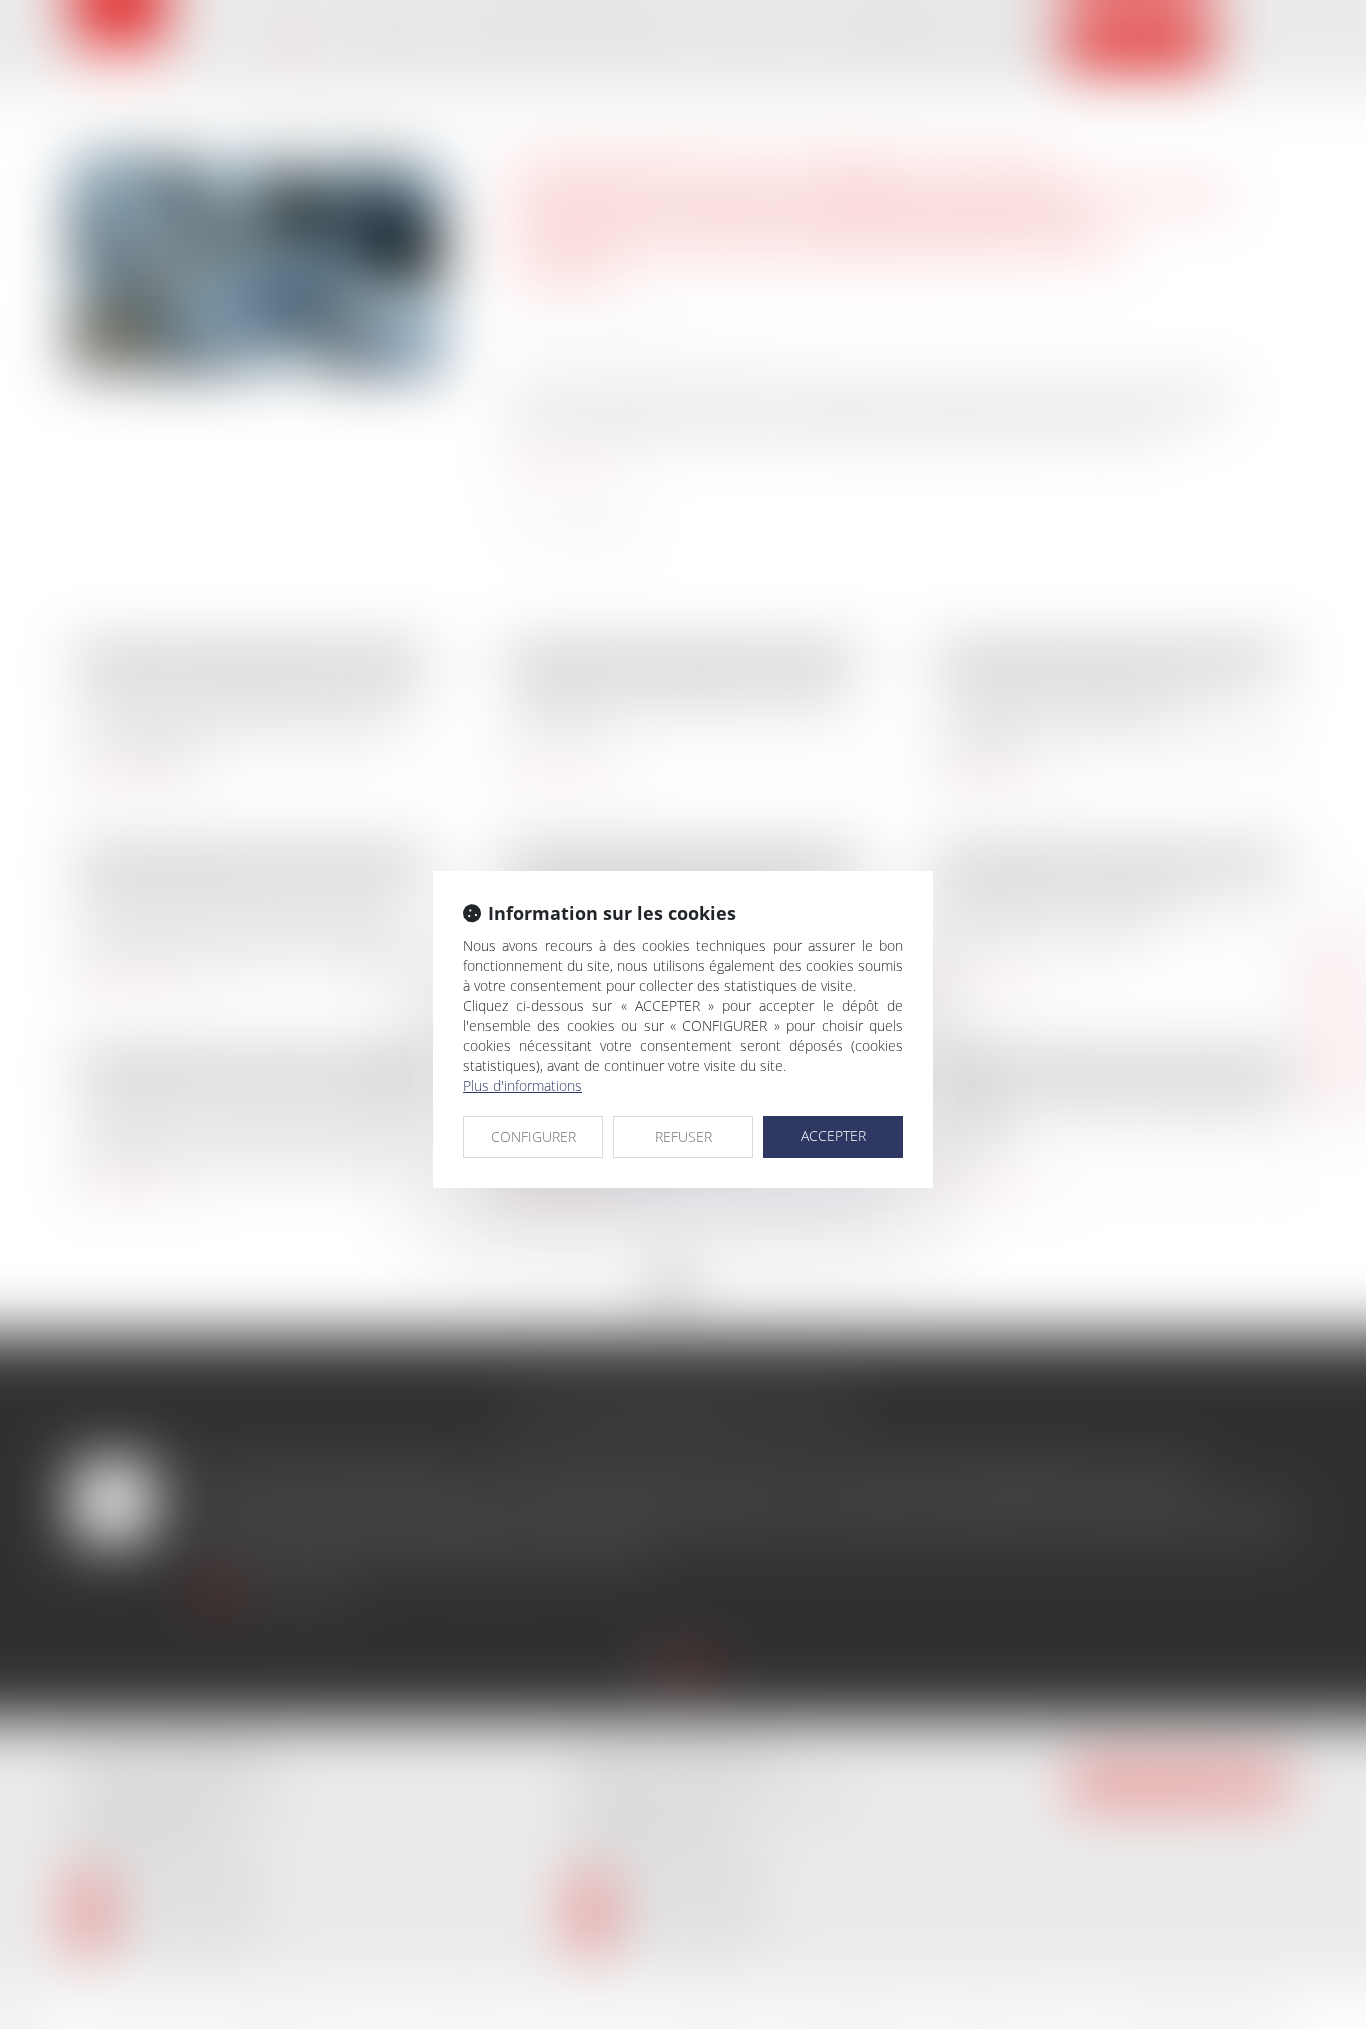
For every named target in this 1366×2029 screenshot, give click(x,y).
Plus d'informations (522, 1085)
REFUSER (683, 1136)
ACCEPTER (833, 1135)
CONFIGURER (533, 1136)
